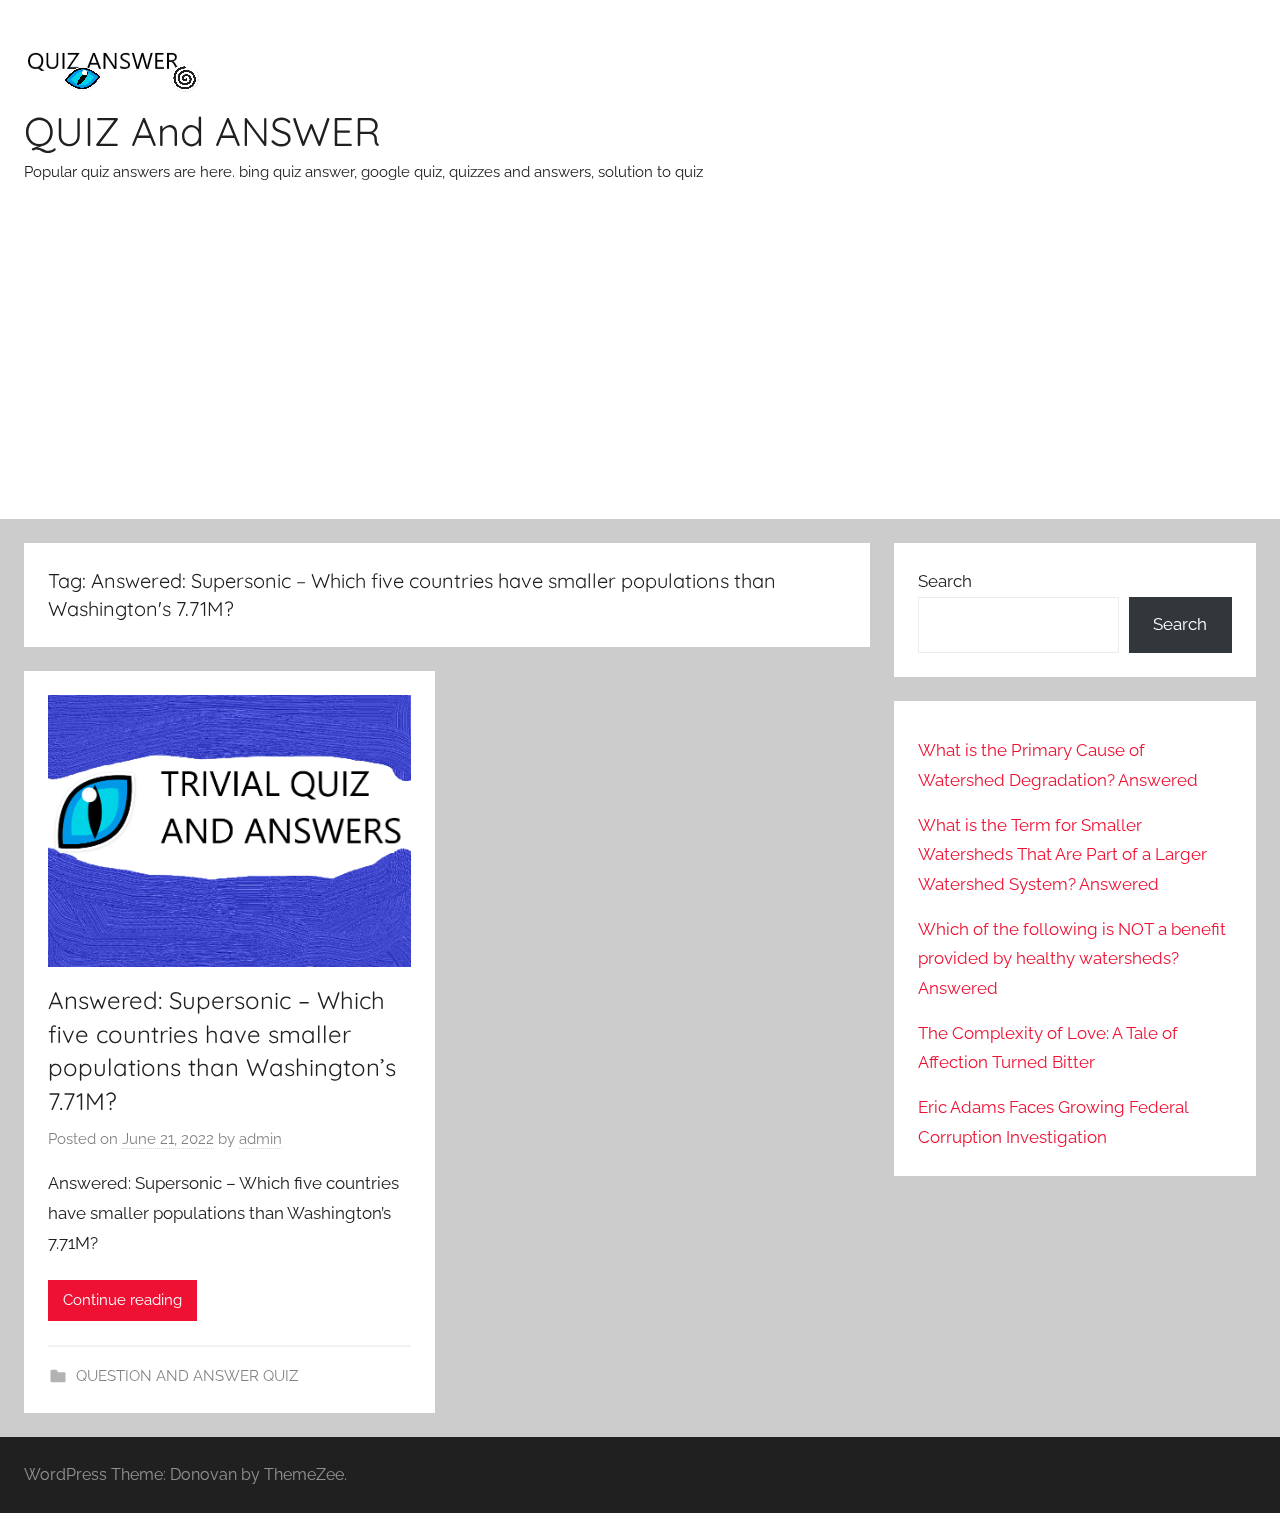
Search (945, 581)
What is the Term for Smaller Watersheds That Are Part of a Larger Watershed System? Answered (1062, 855)
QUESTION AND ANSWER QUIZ (187, 1376)
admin (260, 1139)
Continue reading (122, 1300)
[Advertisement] (640, 369)
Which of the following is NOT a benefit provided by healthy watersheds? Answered (1072, 959)
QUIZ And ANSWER (202, 131)
